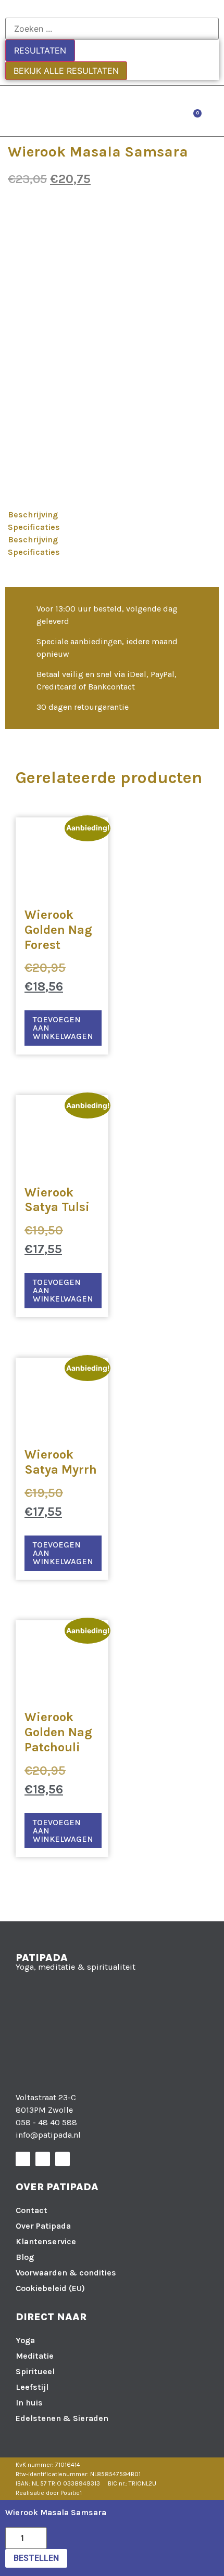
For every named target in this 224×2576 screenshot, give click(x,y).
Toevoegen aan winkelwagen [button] (63, 1028)
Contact (32, 2210)
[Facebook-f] (23, 2159)
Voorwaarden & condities (66, 2273)
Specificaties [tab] (34, 527)
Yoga (25, 2340)
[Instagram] (43, 2159)
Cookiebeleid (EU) (50, 2288)
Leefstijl (32, 2387)
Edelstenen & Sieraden (62, 2418)
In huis (29, 2403)
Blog (25, 2257)
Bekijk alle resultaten (66, 71)
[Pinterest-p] (63, 2159)
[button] (214, 111)
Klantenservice (46, 2241)
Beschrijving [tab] (33, 515)
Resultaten (40, 50)
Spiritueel (35, 2371)
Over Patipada (43, 2226)
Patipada (42, 1957)
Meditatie (35, 2356)
